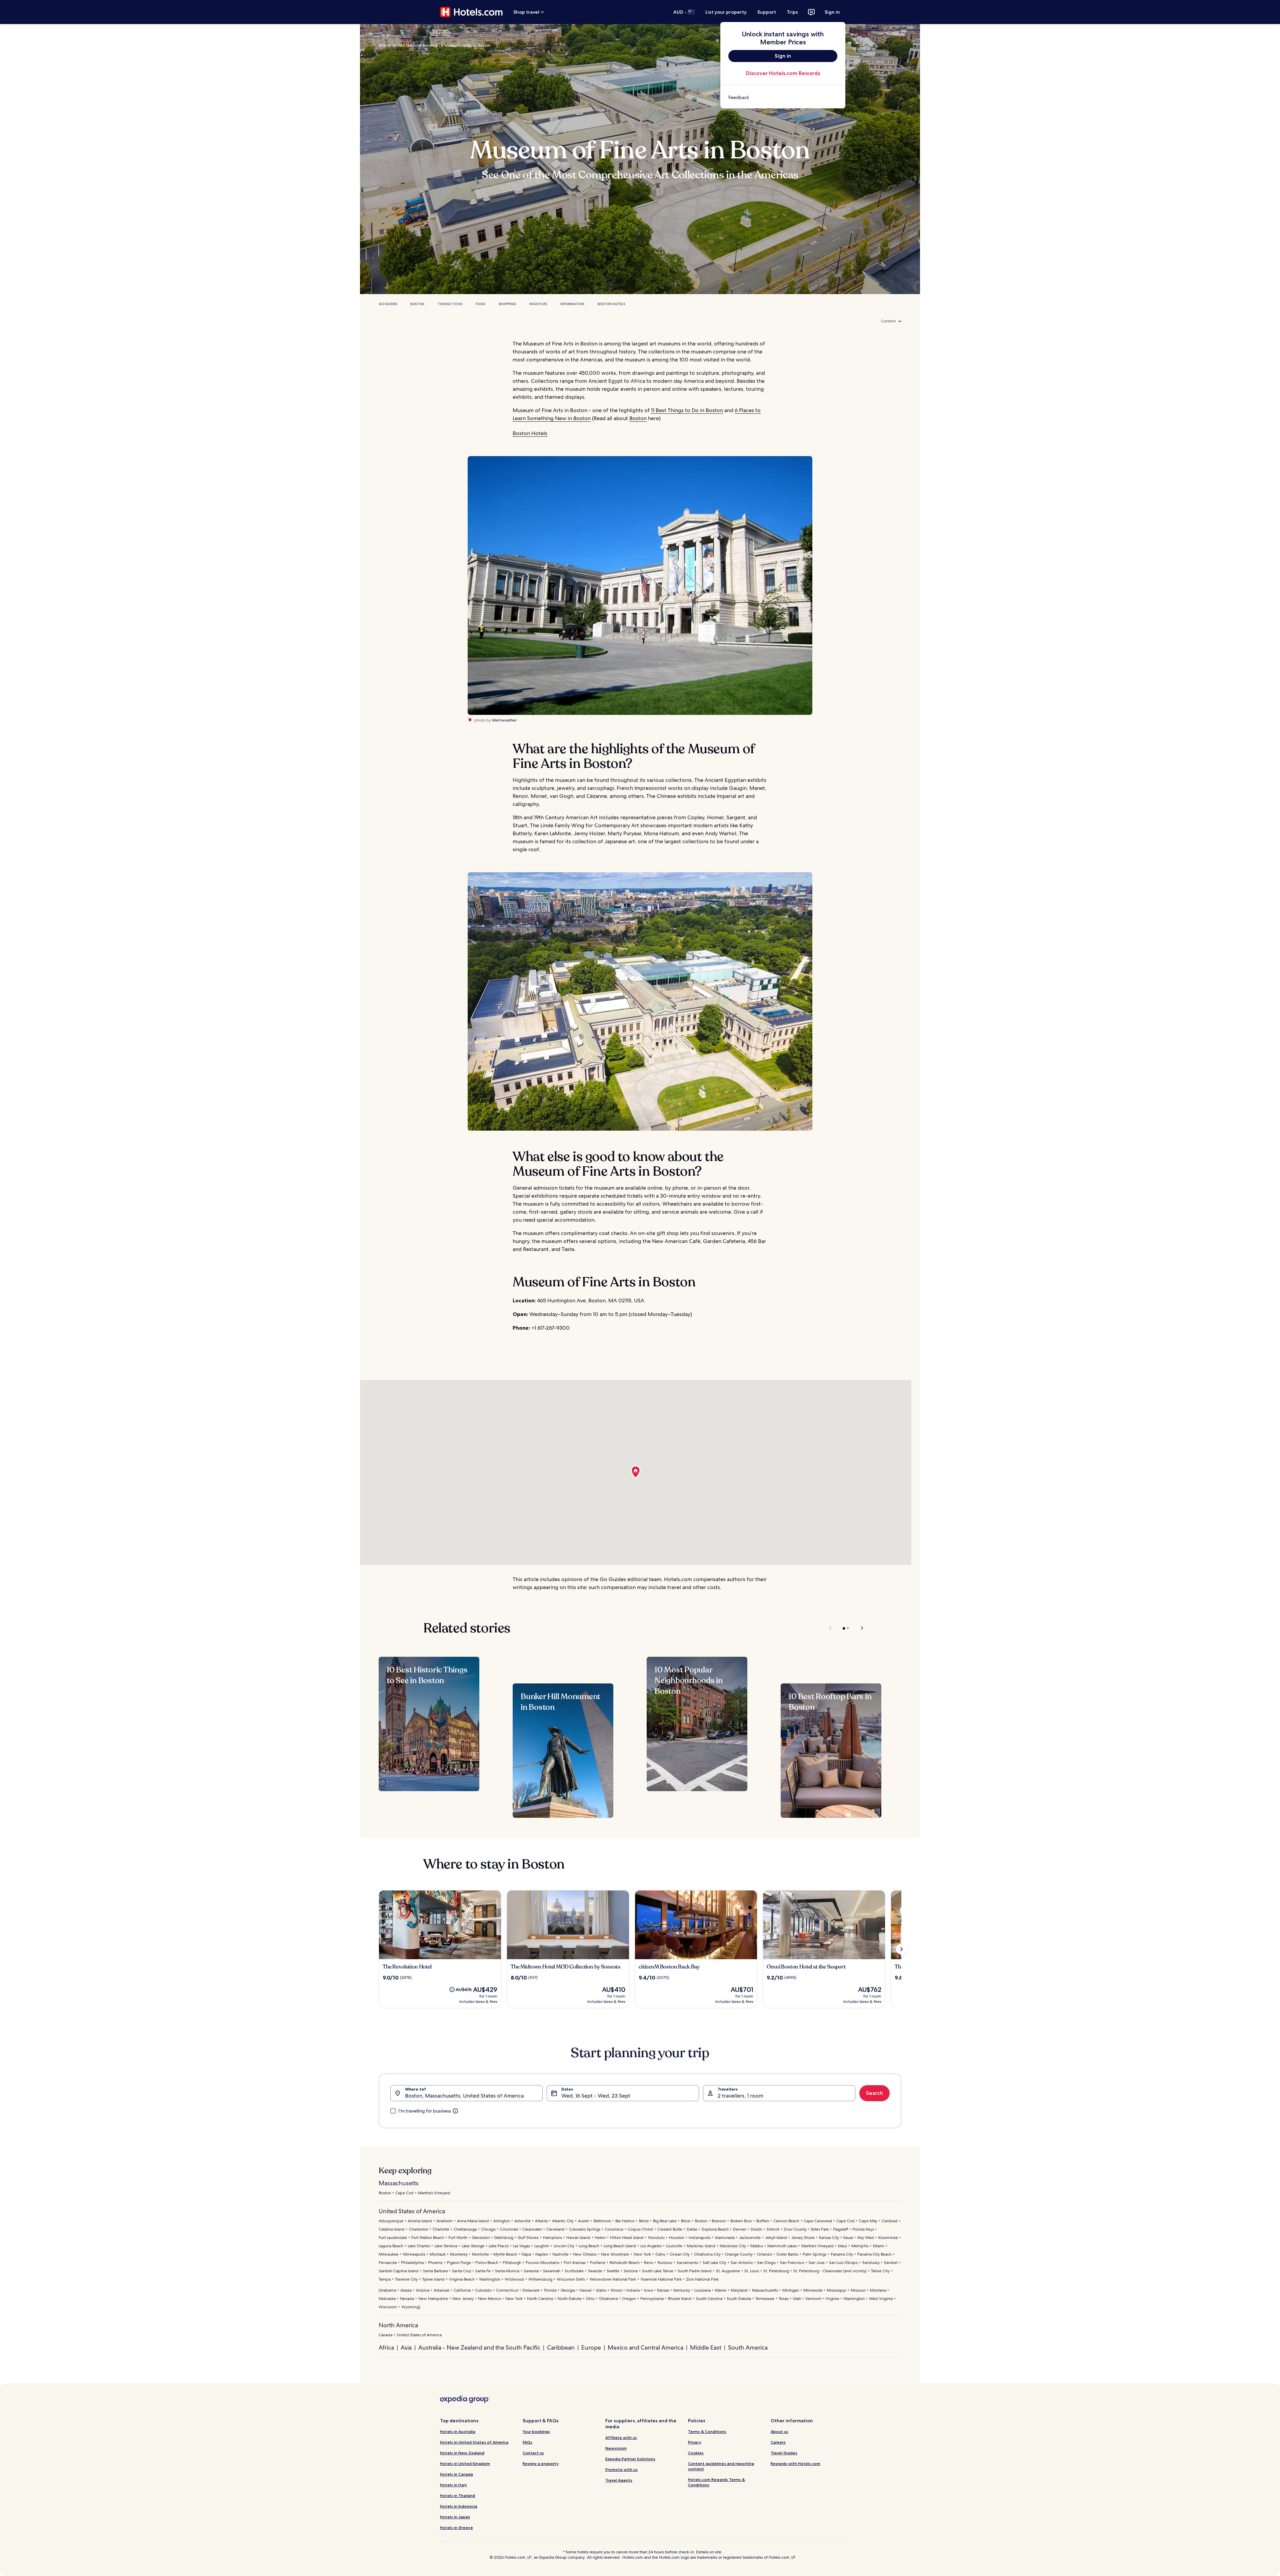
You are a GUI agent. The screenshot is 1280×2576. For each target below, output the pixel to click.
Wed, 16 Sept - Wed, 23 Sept (596, 2096)
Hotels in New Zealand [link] (462, 2453)
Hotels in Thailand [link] (457, 2495)
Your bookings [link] (536, 2431)
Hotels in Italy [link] (453, 2485)
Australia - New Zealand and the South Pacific (479, 2347)
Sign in (832, 12)
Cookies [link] (696, 2453)
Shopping (507, 304)
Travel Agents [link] (619, 2480)
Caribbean (561, 2347)
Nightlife (538, 304)
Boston (484, 45)
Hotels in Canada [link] (456, 2474)
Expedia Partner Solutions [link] (630, 2459)
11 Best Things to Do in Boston (687, 410)
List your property (726, 12)
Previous (831, 1628)
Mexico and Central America (645, 2347)
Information (572, 304)
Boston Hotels (611, 304)
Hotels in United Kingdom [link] (465, 2463)
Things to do (450, 304)
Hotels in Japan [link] (455, 2517)
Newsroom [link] (616, 2448)
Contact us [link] (533, 2453)
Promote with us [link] (621, 2469)
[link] (783, 97)
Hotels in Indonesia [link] (459, 2506)
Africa (386, 2347)
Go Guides (388, 304)
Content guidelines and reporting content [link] (721, 2466)
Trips (792, 12)
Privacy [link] (695, 2442)
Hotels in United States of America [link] (474, 2442)
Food (480, 304)
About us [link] (779, 2431)
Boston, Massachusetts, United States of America (464, 2096)
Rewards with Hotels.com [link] (795, 2463)
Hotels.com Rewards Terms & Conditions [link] (716, 2482)
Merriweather (504, 720)
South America (748, 2347)
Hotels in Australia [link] (458, 2431)
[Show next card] (901, 1949)
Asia (406, 2347)
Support (767, 12)
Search (874, 2093)
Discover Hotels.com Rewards (783, 73)
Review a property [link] (541, 2463)
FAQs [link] (527, 2442)
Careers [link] (778, 2442)
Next (859, 1628)
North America (398, 2325)
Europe (591, 2347)
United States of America (415, 45)
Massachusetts (458, 45)
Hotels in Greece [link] (456, 2527)
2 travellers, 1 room (740, 2096)
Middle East (706, 2347)
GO (382, 45)
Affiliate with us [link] (621, 2437)
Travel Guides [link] (784, 2453)
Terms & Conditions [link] (707, 2431)
